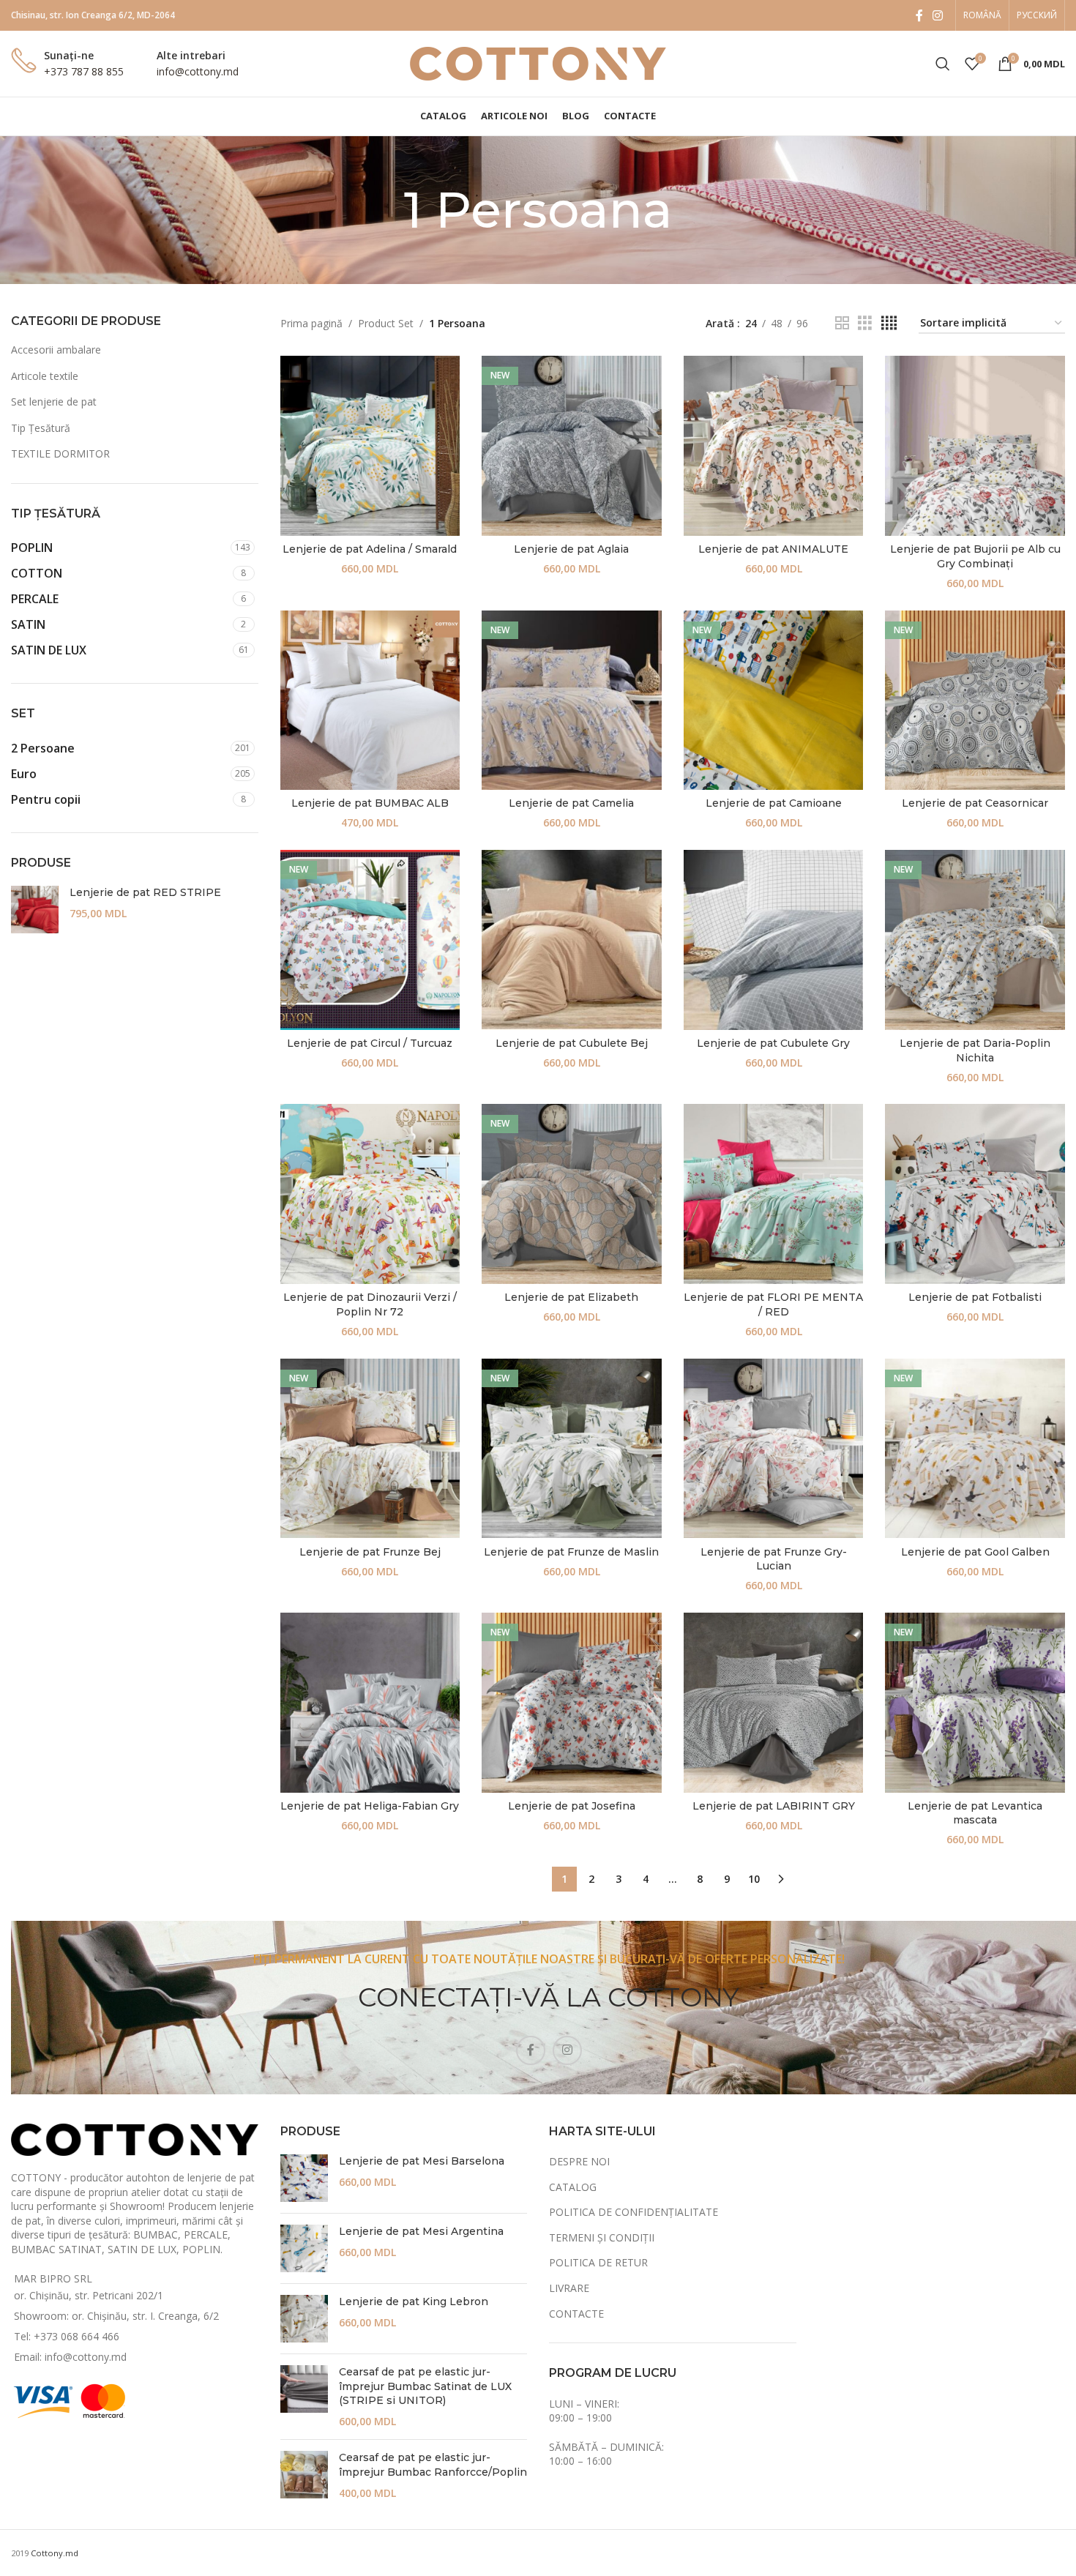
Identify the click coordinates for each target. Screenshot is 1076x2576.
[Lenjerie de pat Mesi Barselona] (304, 2178)
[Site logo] (538, 63)
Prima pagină (311, 323)
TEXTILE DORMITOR (60, 453)
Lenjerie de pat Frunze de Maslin (571, 1552)
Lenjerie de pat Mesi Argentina (421, 2231)
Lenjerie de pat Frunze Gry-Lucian (774, 1559)
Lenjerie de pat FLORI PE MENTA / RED (773, 1304)
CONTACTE (576, 2314)
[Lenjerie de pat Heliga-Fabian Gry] (370, 1703)
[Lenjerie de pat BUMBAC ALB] (370, 701)
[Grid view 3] (865, 323)
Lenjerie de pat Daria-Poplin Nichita (975, 1050)
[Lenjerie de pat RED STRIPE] (35, 910)
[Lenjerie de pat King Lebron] (304, 2319)
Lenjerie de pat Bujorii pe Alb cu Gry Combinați (975, 556)
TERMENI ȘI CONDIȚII (602, 2237)
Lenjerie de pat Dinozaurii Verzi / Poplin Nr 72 (370, 1304)
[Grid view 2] (842, 323)
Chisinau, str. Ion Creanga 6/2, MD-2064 (93, 15)
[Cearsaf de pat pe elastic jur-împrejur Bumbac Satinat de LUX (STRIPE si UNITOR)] (304, 2397)
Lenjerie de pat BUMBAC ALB (370, 803)
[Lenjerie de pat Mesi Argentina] (304, 2248)
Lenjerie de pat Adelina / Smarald (370, 549)
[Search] (943, 64)
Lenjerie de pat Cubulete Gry (773, 1043)
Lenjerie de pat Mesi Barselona (422, 2161)
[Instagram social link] (938, 15)
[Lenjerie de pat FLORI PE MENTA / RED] (774, 1194)
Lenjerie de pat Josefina (572, 1806)
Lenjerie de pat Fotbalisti (975, 1297)
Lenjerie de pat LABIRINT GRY (774, 1806)
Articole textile (45, 376)
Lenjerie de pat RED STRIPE (145, 892)
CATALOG (573, 2187)
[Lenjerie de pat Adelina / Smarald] (370, 446)
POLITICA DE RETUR (598, 2262)
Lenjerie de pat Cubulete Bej (572, 1043)
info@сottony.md (198, 71)
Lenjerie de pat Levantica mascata (975, 1813)
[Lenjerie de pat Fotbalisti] (975, 1194)
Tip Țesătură (41, 428)
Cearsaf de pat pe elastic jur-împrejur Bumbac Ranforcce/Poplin (433, 2465)
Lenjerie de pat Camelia (571, 803)
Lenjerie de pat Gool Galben (975, 1552)
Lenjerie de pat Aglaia (571, 549)
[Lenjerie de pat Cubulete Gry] (774, 940)
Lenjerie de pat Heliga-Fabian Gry (370, 1806)
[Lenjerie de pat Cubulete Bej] (572, 940)
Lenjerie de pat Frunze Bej (370, 1552)
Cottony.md (55, 2553)
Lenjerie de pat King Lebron (414, 2301)
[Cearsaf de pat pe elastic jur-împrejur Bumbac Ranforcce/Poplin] (304, 2475)
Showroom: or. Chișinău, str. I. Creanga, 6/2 (116, 2316)
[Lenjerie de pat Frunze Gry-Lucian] (774, 1449)
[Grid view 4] (889, 323)
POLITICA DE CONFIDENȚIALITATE (634, 2212)
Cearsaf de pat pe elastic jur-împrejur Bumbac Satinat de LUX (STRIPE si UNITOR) (425, 2386)
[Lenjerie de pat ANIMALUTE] (774, 446)
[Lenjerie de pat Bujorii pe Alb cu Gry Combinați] (975, 446)
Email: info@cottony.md (70, 2357)
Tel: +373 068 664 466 (67, 2336)
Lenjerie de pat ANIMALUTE (773, 549)
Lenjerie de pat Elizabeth (571, 1297)
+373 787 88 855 (84, 71)
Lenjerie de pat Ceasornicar (975, 803)
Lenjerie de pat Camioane (774, 803)
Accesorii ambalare (56, 350)
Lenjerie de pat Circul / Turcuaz (370, 1043)
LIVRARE (569, 2288)
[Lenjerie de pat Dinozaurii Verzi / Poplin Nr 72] (370, 1194)
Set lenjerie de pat (54, 402)
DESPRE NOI (579, 2161)
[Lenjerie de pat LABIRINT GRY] (774, 1703)
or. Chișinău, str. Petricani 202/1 (89, 2295)
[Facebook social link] (919, 15)
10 (754, 1879)
